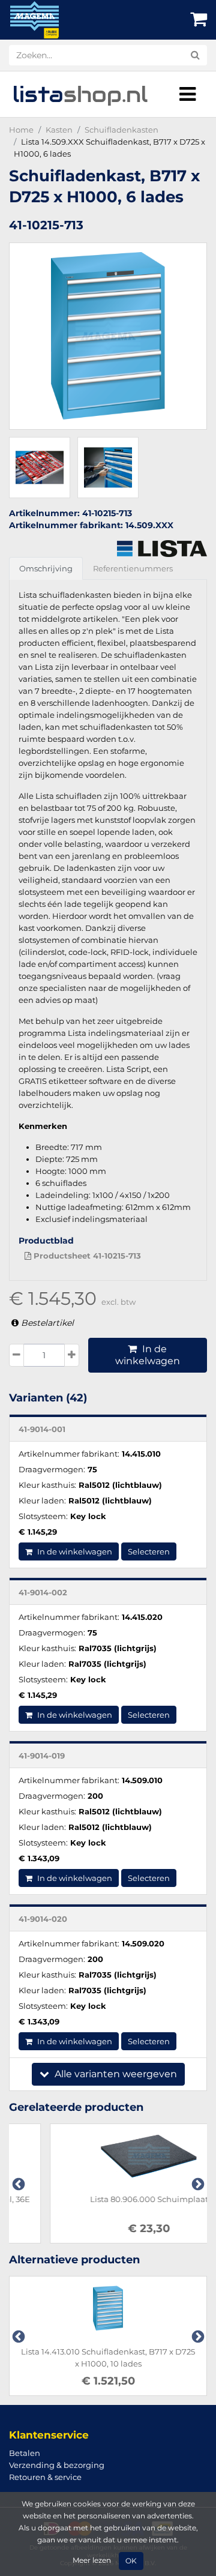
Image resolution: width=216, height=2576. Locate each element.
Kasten (59, 130)
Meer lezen (92, 2560)
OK (131, 2561)
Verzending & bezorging (57, 2465)
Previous (17, 2183)
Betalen (25, 2453)
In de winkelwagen (148, 1355)
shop (80, 94)
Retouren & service (45, 2477)
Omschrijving (46, 568)
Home (21, 130)
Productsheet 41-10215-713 (86, 1256)
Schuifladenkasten (121, 130)
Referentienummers (133, 568)
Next (197, 2183)
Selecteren (149, 1551)
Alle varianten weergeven (115, 2074)
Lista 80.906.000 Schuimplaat (108, 2199)
